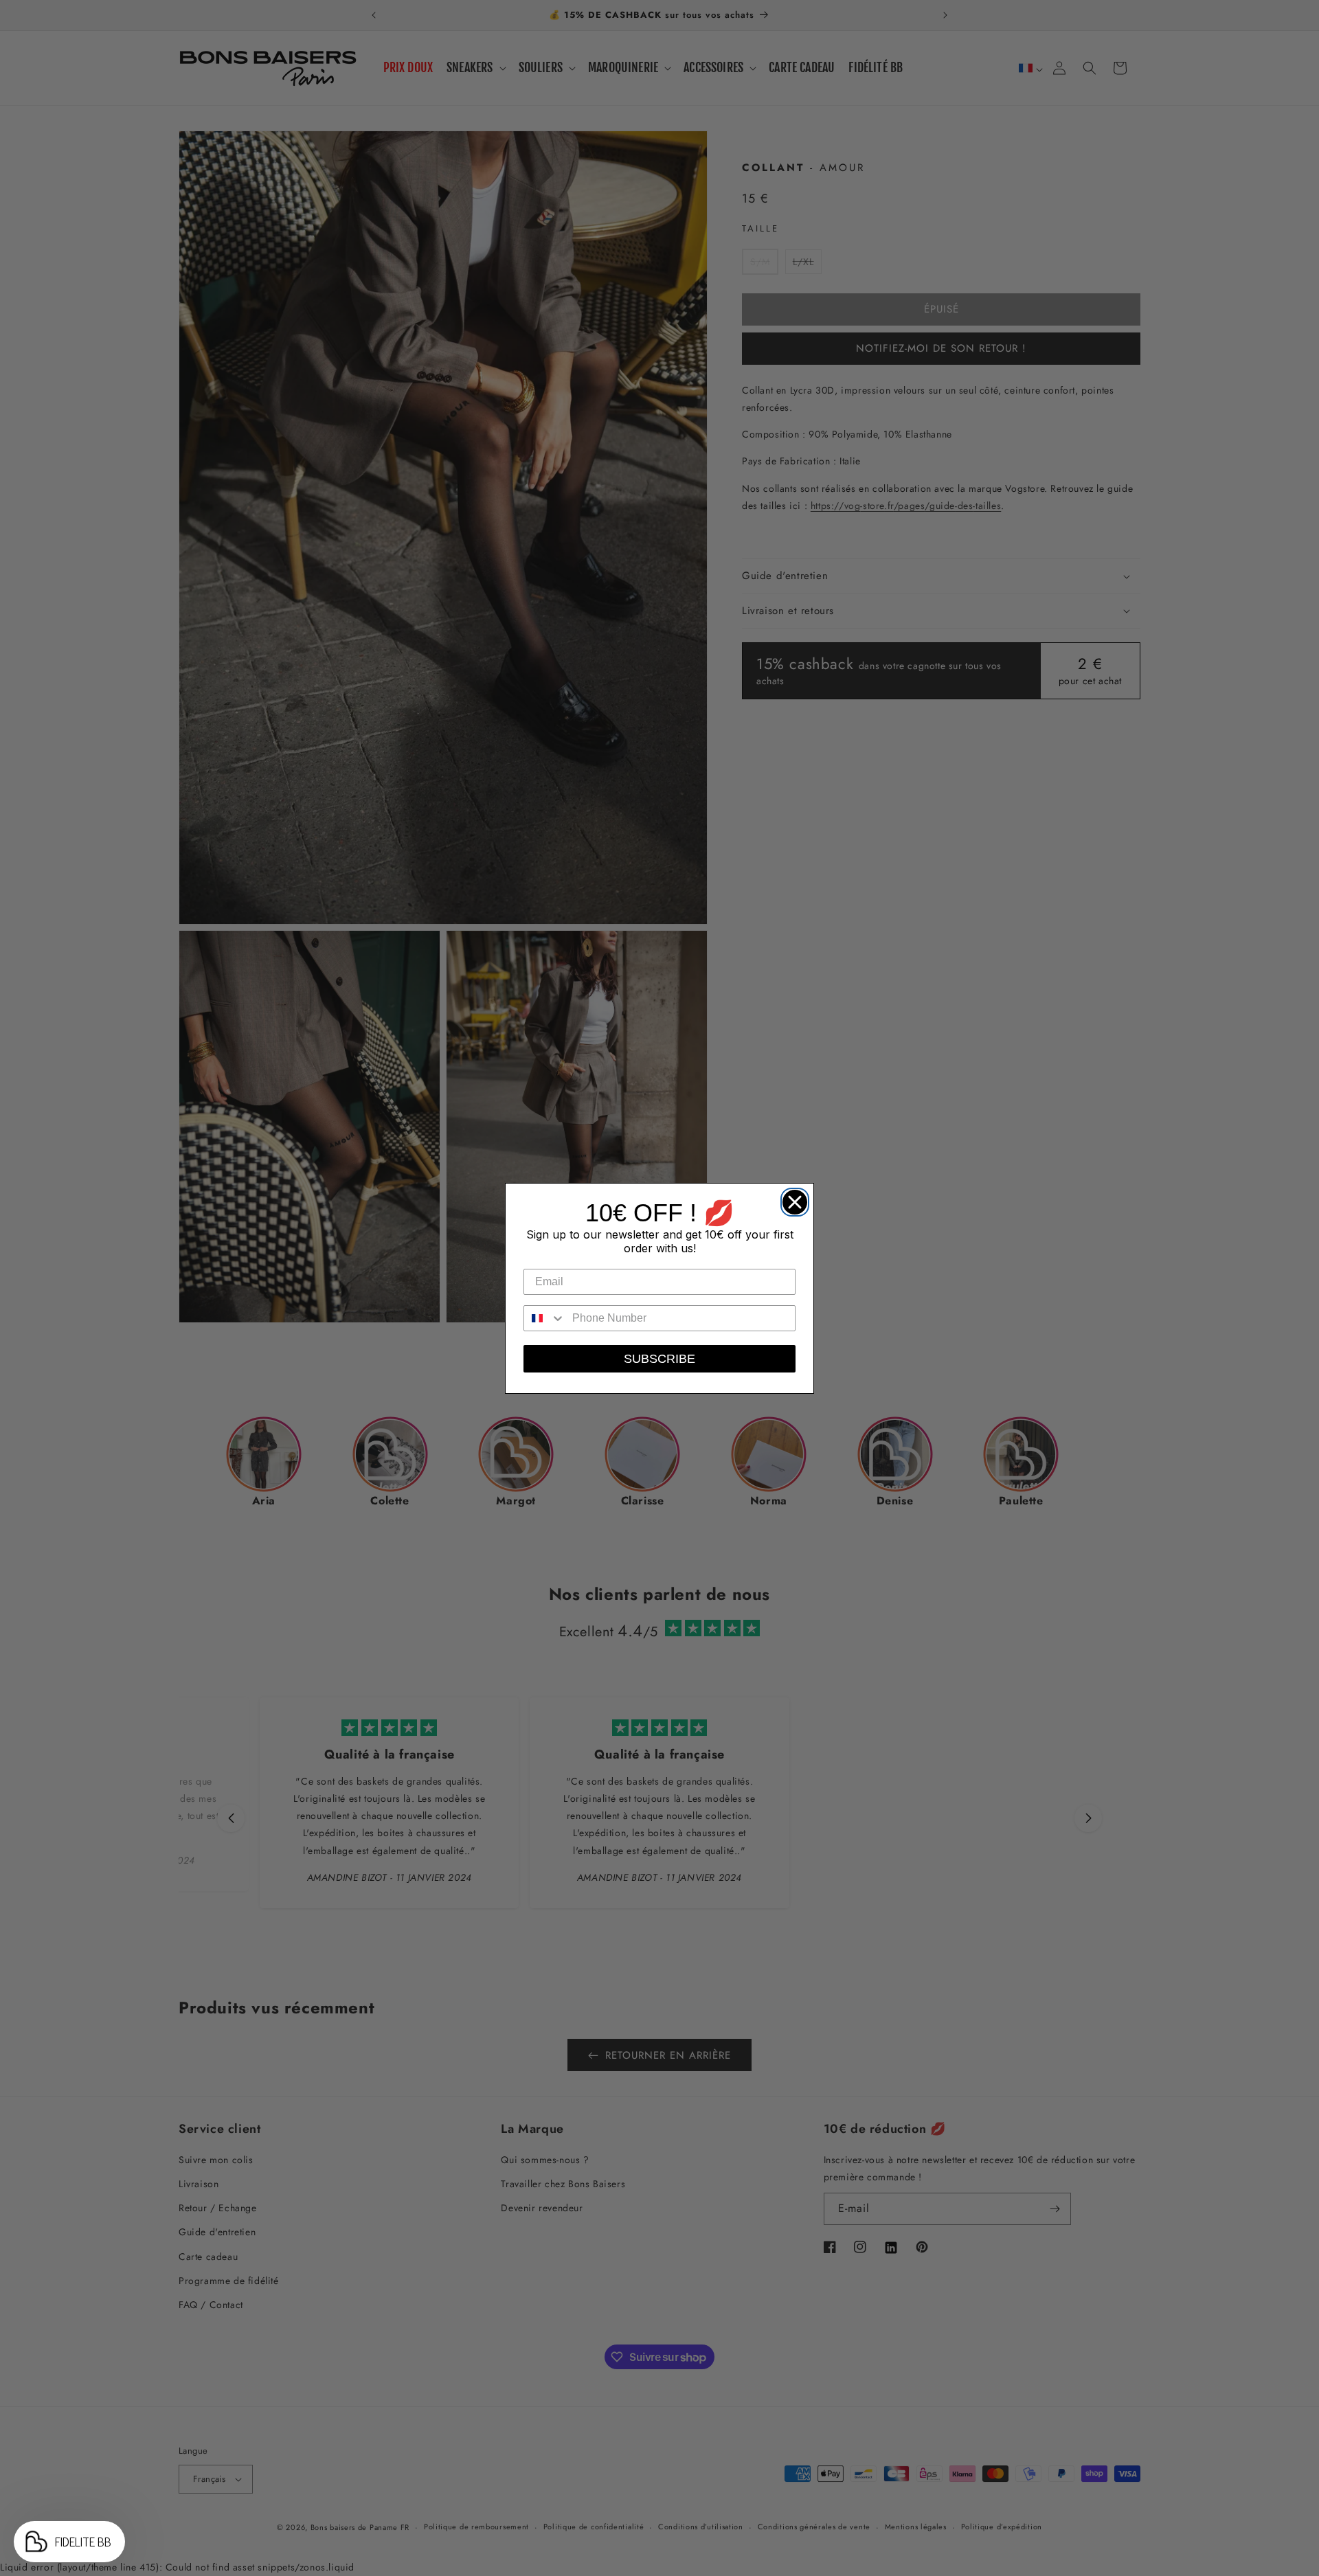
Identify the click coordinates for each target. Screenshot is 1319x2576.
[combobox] (545, 1318)
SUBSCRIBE (659, 1359)
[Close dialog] (791, 1199)
